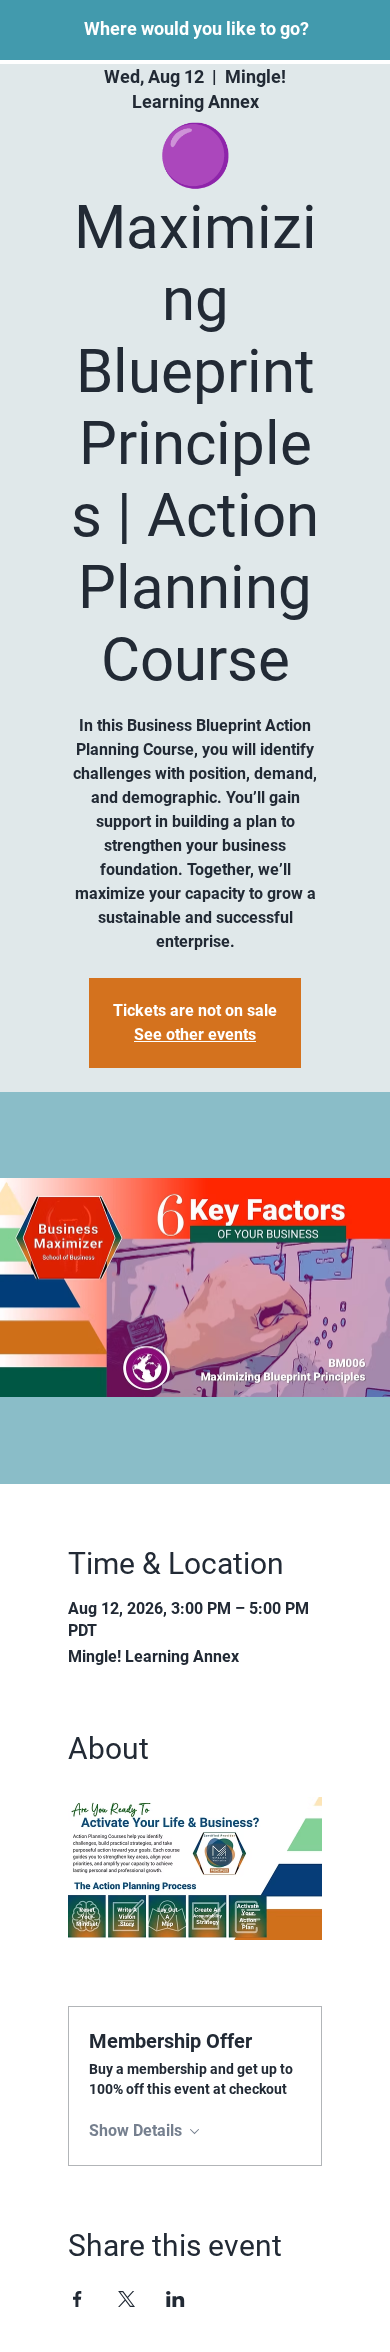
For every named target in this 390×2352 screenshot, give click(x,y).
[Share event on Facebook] (77, 2299)
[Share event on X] (126, 2299)
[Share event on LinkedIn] (175, 2299)
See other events (195, 1034)
